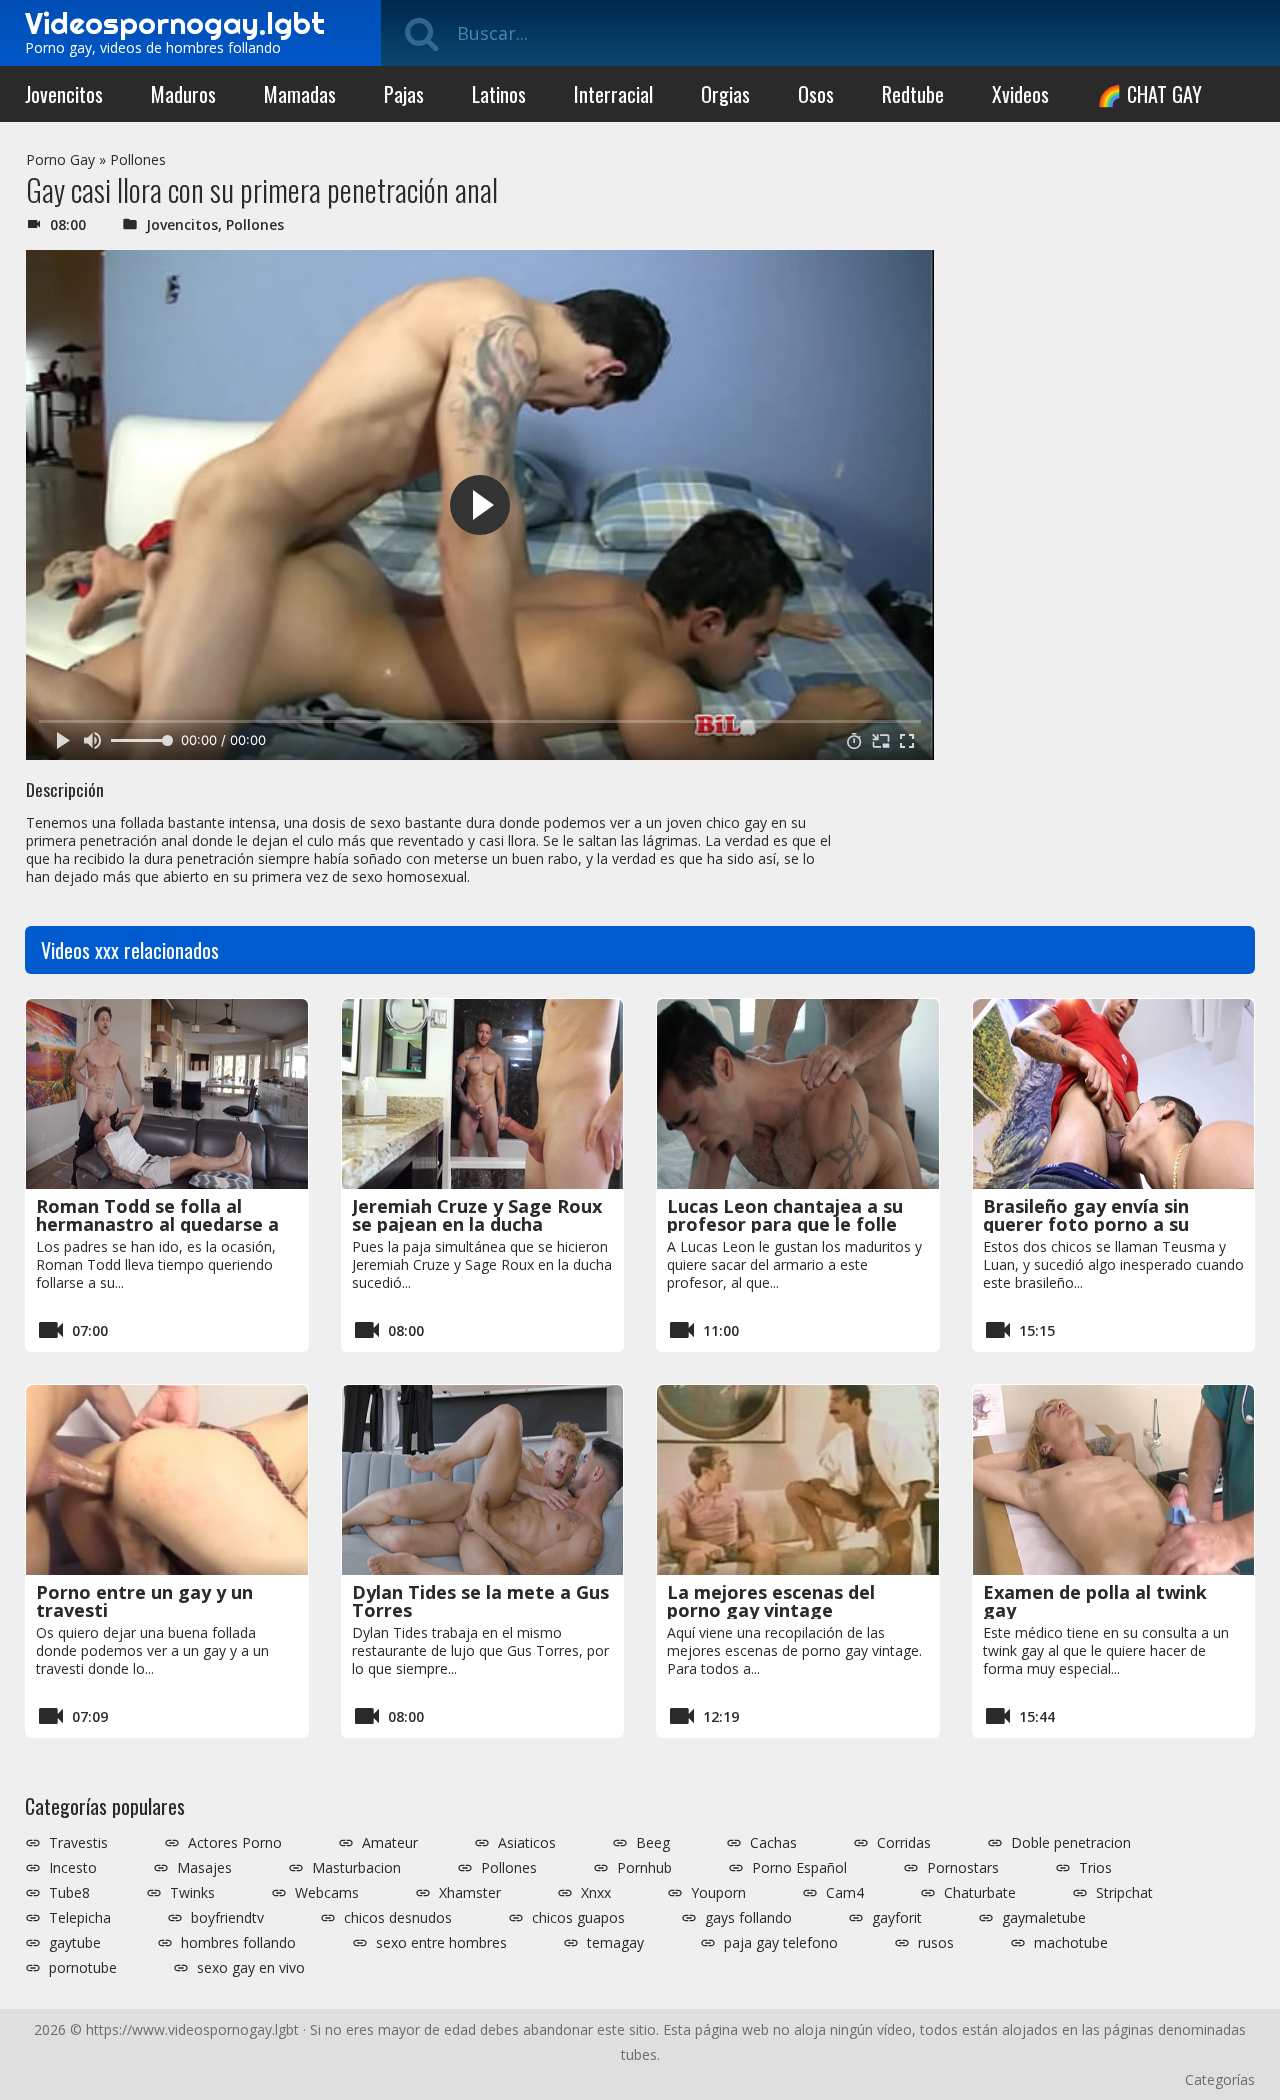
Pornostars (963, 1868)
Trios (1095, 1868)
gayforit (897, 1918)
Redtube (913, 94)
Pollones (138, 159)
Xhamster (470, 1893)
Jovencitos (64, 94)
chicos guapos (578, 1918)
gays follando (748, 1918)
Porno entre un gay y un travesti (144, 1601)
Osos (816, 94)
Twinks (192, 1893)
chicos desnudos (398, 1918)
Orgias (725, 94)
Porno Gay (60, 159)
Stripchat (1124, 1893)
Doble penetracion (1071, 1843)
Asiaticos (527, 1843)
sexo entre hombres (441, 1943)
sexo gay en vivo (251, 1968)
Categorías (1220, 2079)
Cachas (773, 1843)
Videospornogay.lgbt (175, 23)
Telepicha (80, 1918)
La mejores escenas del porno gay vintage (771, 1601)
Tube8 (69, 1893)
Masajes (204, 1868)
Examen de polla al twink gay (1095, 1601)
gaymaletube (1044, 1918)
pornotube (83, 1968)
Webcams (327, 1893)
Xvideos (1020, 94)
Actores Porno (235, 1843)
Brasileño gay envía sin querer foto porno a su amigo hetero (1086, 1224)
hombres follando (238, 1943)
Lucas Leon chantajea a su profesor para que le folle (785, 1215)
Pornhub (644, 1868)
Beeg (653, 1843)
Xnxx (596, 1893)
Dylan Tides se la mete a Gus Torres (480, 1601)
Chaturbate (980, 1893)
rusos (936, 1943)
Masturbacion (356, 1868)
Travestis (78, 1843)
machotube (1071, 1943)
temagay (615, 1943)
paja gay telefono (781, 1943)
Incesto (73, 1868)
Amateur (390, 1843)
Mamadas (300, 94)
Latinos (499, 94)
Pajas (404, 94)
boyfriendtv (227, 1918)
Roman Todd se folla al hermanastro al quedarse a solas (157, 1224)
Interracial (613, 94)
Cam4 (845, 1893)
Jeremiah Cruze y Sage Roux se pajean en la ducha (477, 1215)
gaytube (75, 1943)
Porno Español (799, 1868)
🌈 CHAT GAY (1149, 94)
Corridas (904, 1843)
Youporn (718, 1893)
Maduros (183, 94)
